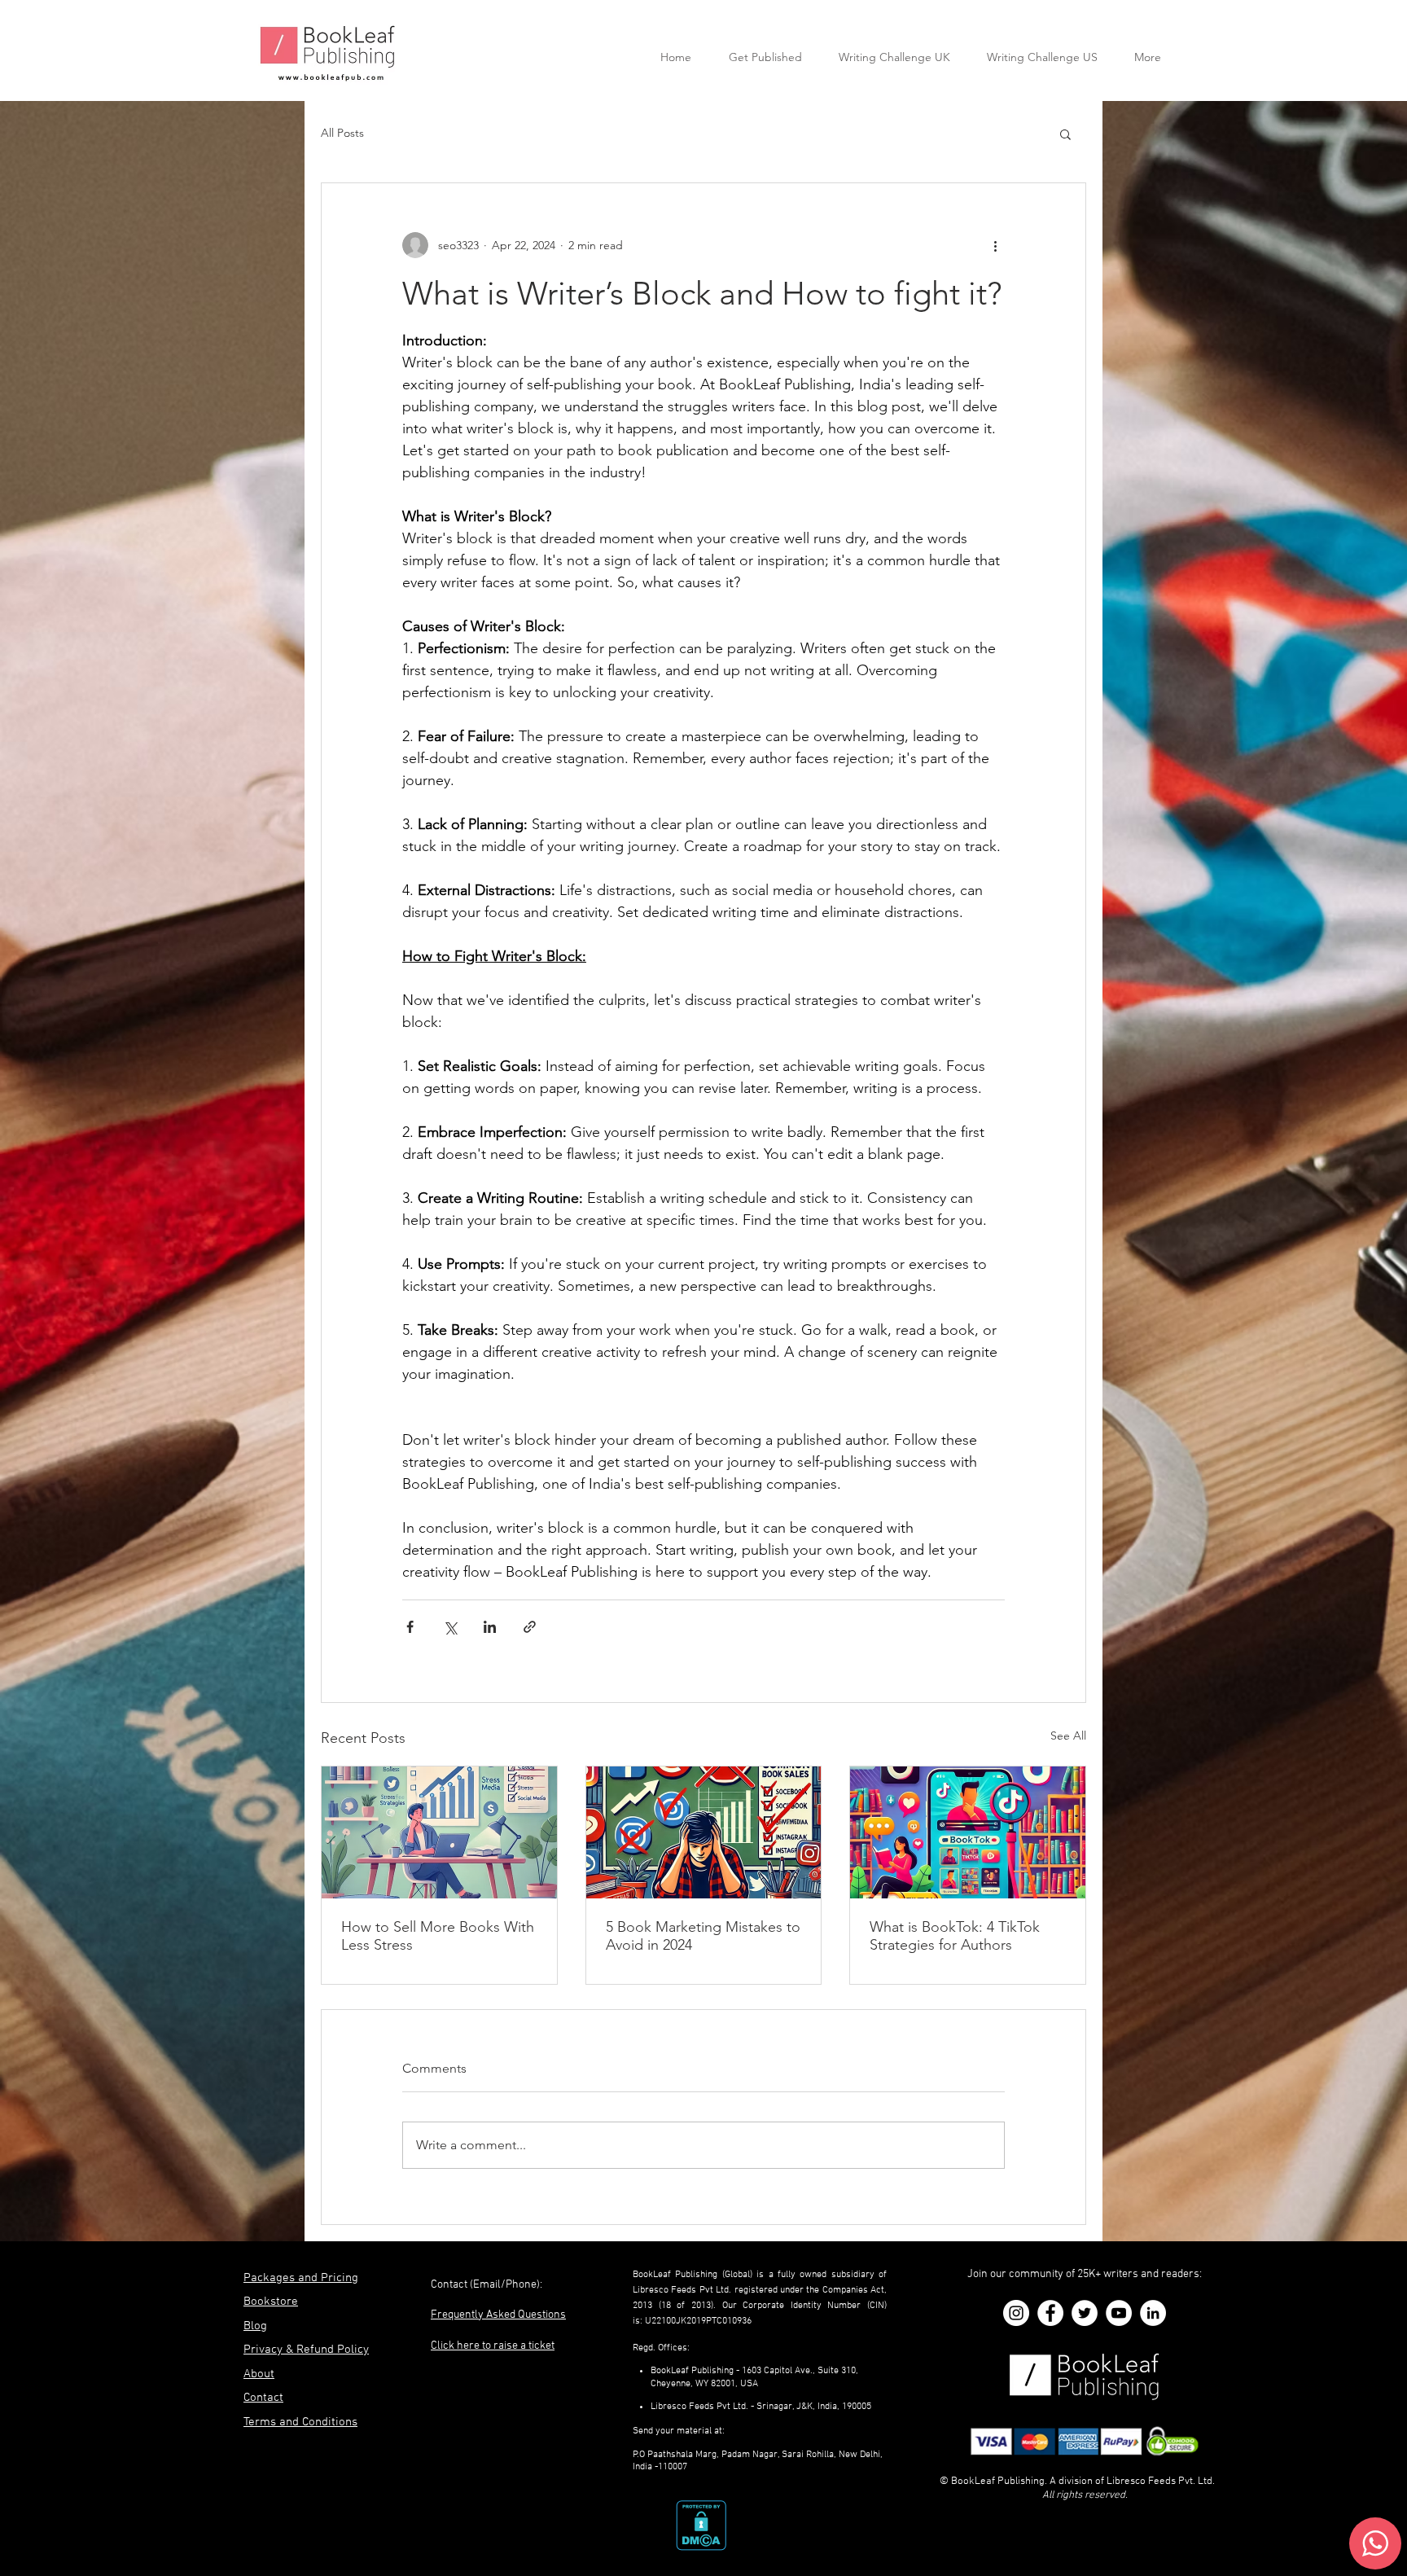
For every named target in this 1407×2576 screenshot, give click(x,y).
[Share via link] (530, 1627)
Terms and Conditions (300, 2422)
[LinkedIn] (1153, 2313)
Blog (255, 2326)
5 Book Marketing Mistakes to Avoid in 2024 (703, 1936)
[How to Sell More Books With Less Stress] (439, 1832)
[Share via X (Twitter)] (450, 1627)
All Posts (342, 133)
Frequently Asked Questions (498, 2315)
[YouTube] (1119, 2313)
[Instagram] (1016, 2313)
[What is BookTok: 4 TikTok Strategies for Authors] (968, 1832)
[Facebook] (1050, 2313)
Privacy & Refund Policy (306, 2350)
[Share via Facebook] (410, 1627)
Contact (263, 2398)
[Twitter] (1085, 2313)
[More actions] (995, 245)
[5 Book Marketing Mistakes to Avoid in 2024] (704, 1832)
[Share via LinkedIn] (490, 1627)
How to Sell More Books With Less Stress (438, 1936)
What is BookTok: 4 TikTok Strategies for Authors (955, 1936)
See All (1068, 1736)
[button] (1065, 134)
